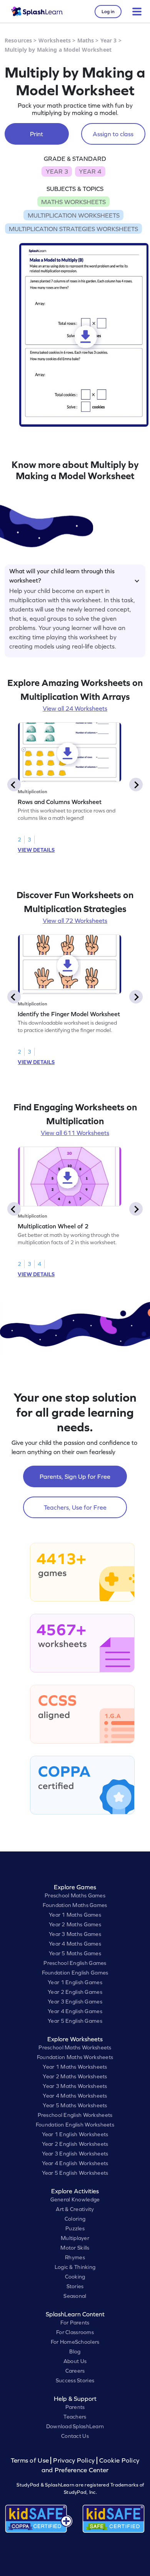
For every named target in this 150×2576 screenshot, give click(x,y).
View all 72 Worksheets (75, 921)
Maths (86, 40)
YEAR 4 (90, 171)
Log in (108, 12)
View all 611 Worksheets (75, 1133)
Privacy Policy (74, 2460)
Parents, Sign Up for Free (75, 1476)
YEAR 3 (57, 171)
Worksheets (55, 40)
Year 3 (109, 40)
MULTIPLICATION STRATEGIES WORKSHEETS (73, 229)
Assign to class (113, 134)
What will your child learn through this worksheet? (62, 574)
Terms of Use (31, 2460)
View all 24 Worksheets (75, 708)
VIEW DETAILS (36, 850)
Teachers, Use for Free (75, 1507)
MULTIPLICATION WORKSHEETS (74, 215)
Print (37, 134)
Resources (18, 40)
